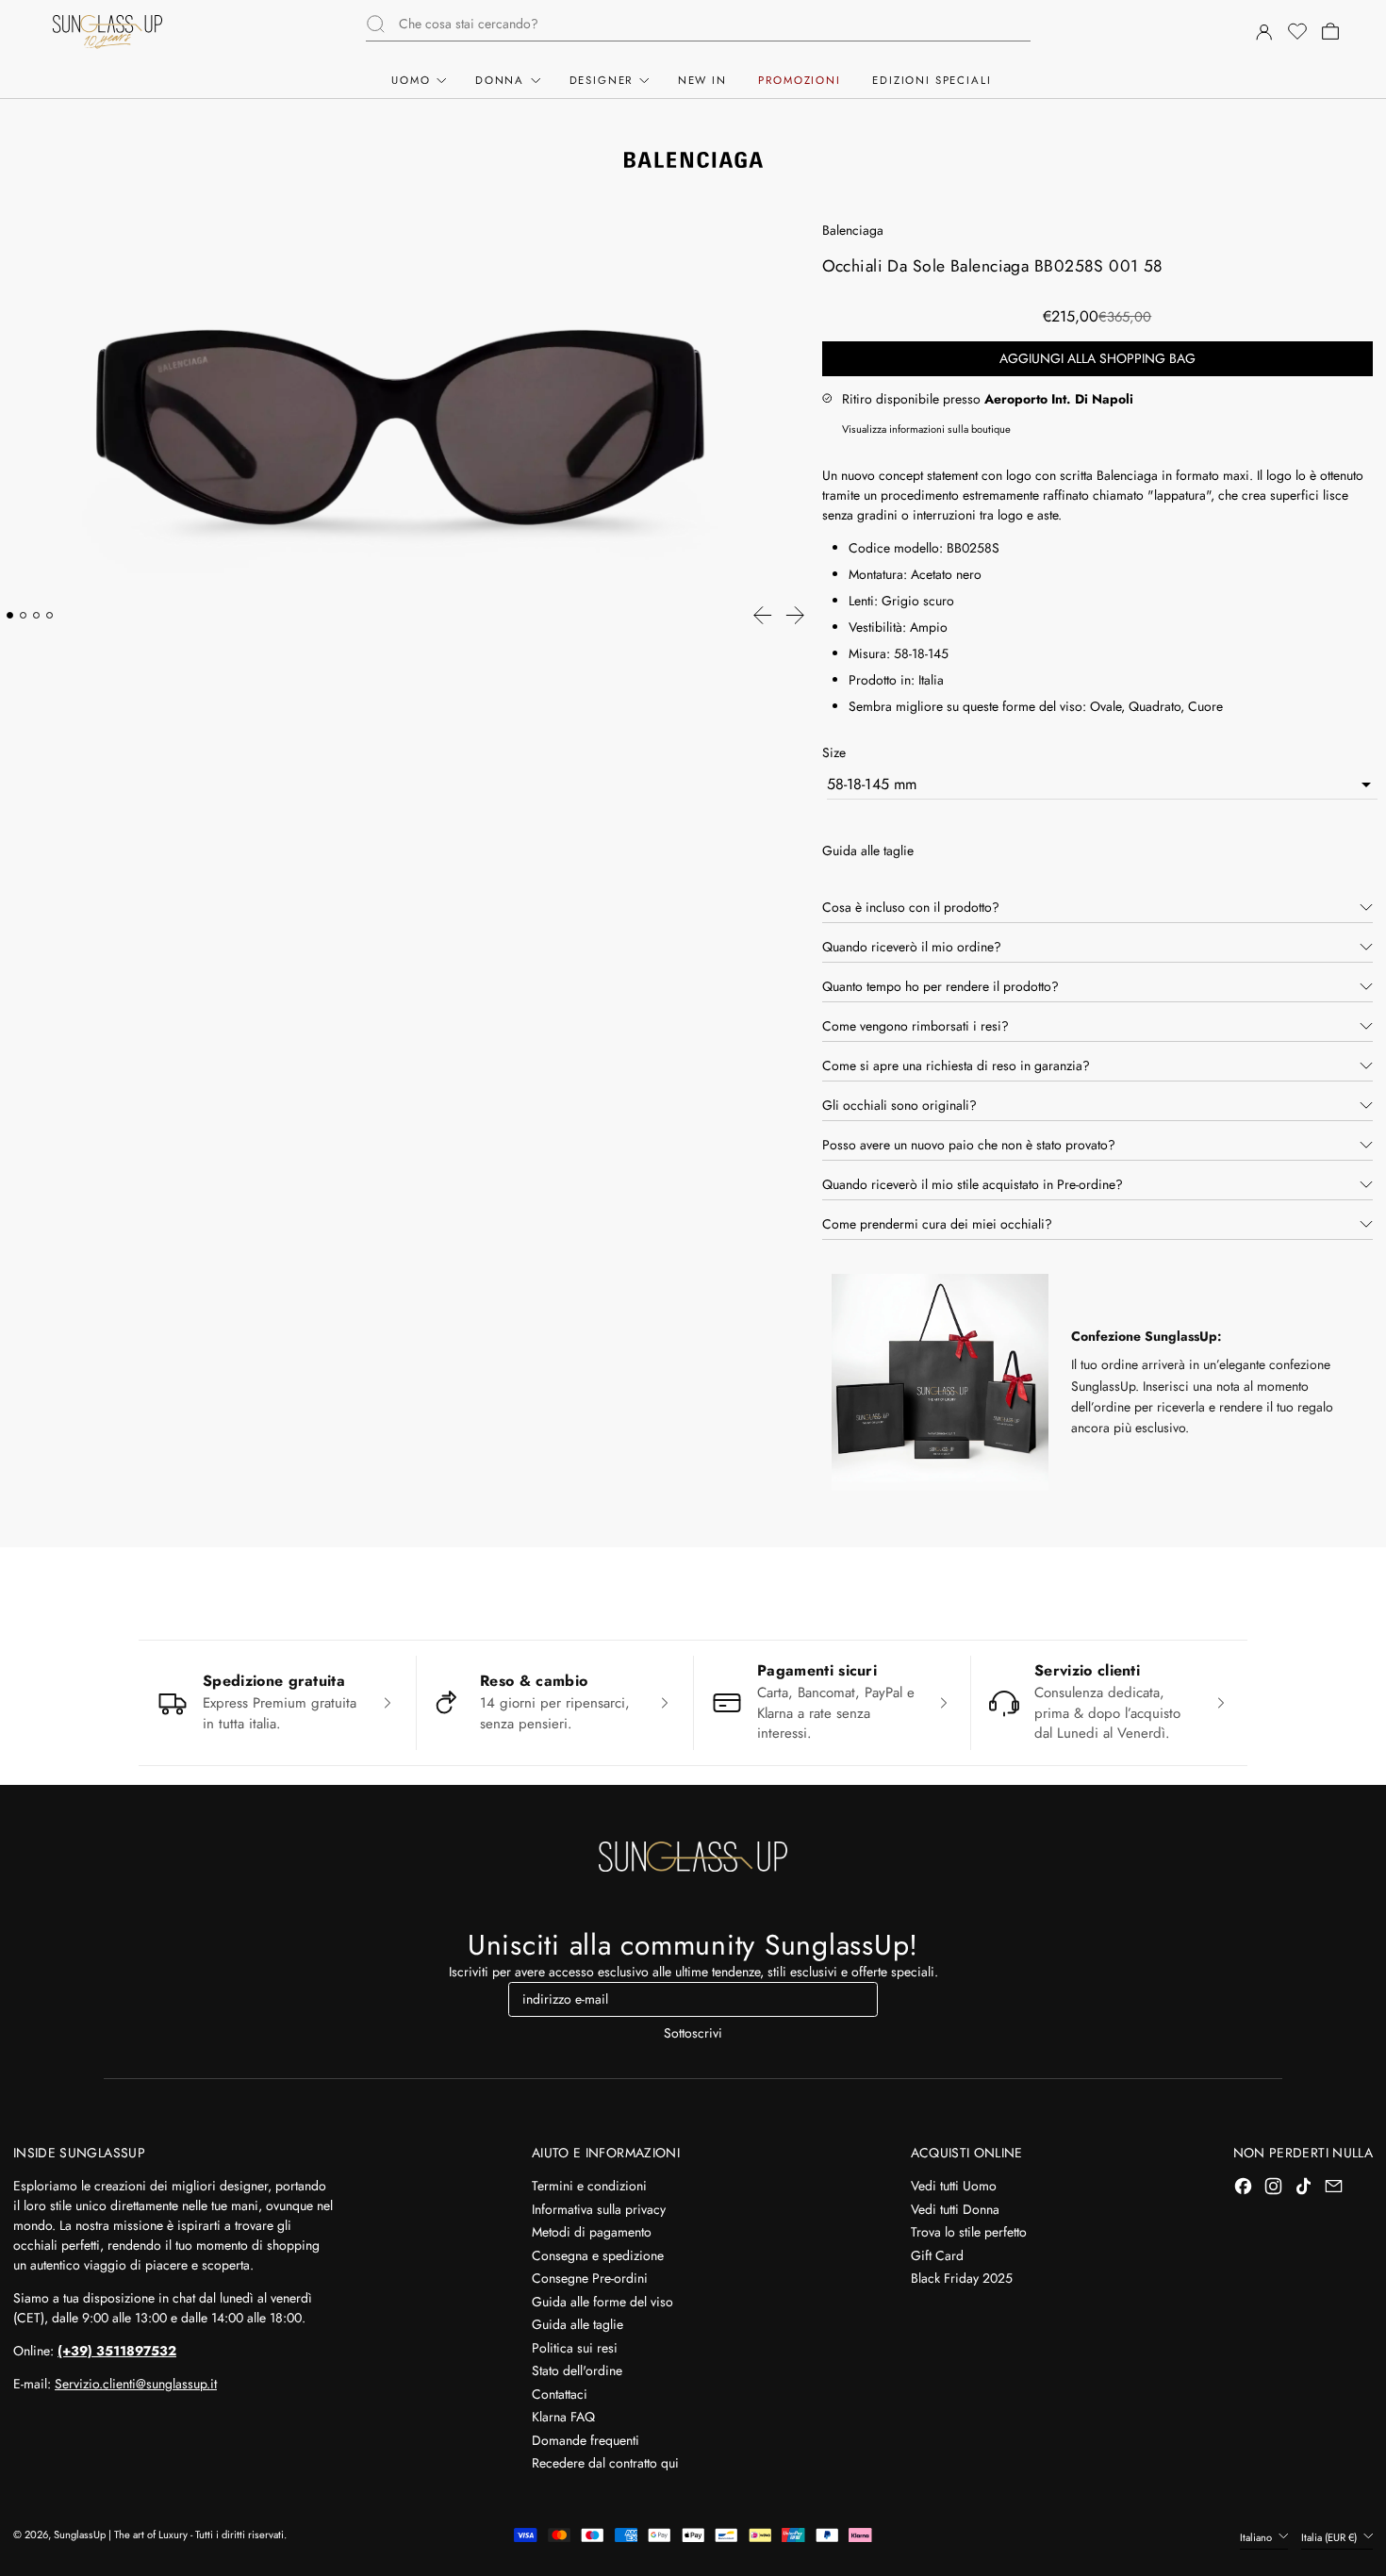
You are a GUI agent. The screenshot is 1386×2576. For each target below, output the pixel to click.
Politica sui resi (575, 2348)
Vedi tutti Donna (955, 2209)
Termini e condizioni (589, 2186)
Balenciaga (853, 230)
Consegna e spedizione (598, 2255)
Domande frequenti (586, 2440)
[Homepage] (107, 32)
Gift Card (937, 2255)
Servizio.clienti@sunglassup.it (136, 2384)
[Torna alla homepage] (693, 1857)
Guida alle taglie (577, 2324)
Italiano (1257, 2537)
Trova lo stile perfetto (969, 2232)
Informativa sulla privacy (599, 2209)
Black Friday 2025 (962, 2278)
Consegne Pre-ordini (590, 2278)
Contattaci (560, 2394)
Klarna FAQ (563, 2417)
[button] (1296, 32)
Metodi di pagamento (592, 2232)
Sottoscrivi (693, 2033)
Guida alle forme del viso (602, 2302)
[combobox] (715, 24)
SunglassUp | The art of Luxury (121, 2535)
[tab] (10, 615)
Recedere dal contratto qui (605, 2463)
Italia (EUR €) (1330, 2537)
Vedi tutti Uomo (954, 2186)
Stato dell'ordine (577, 2370)
